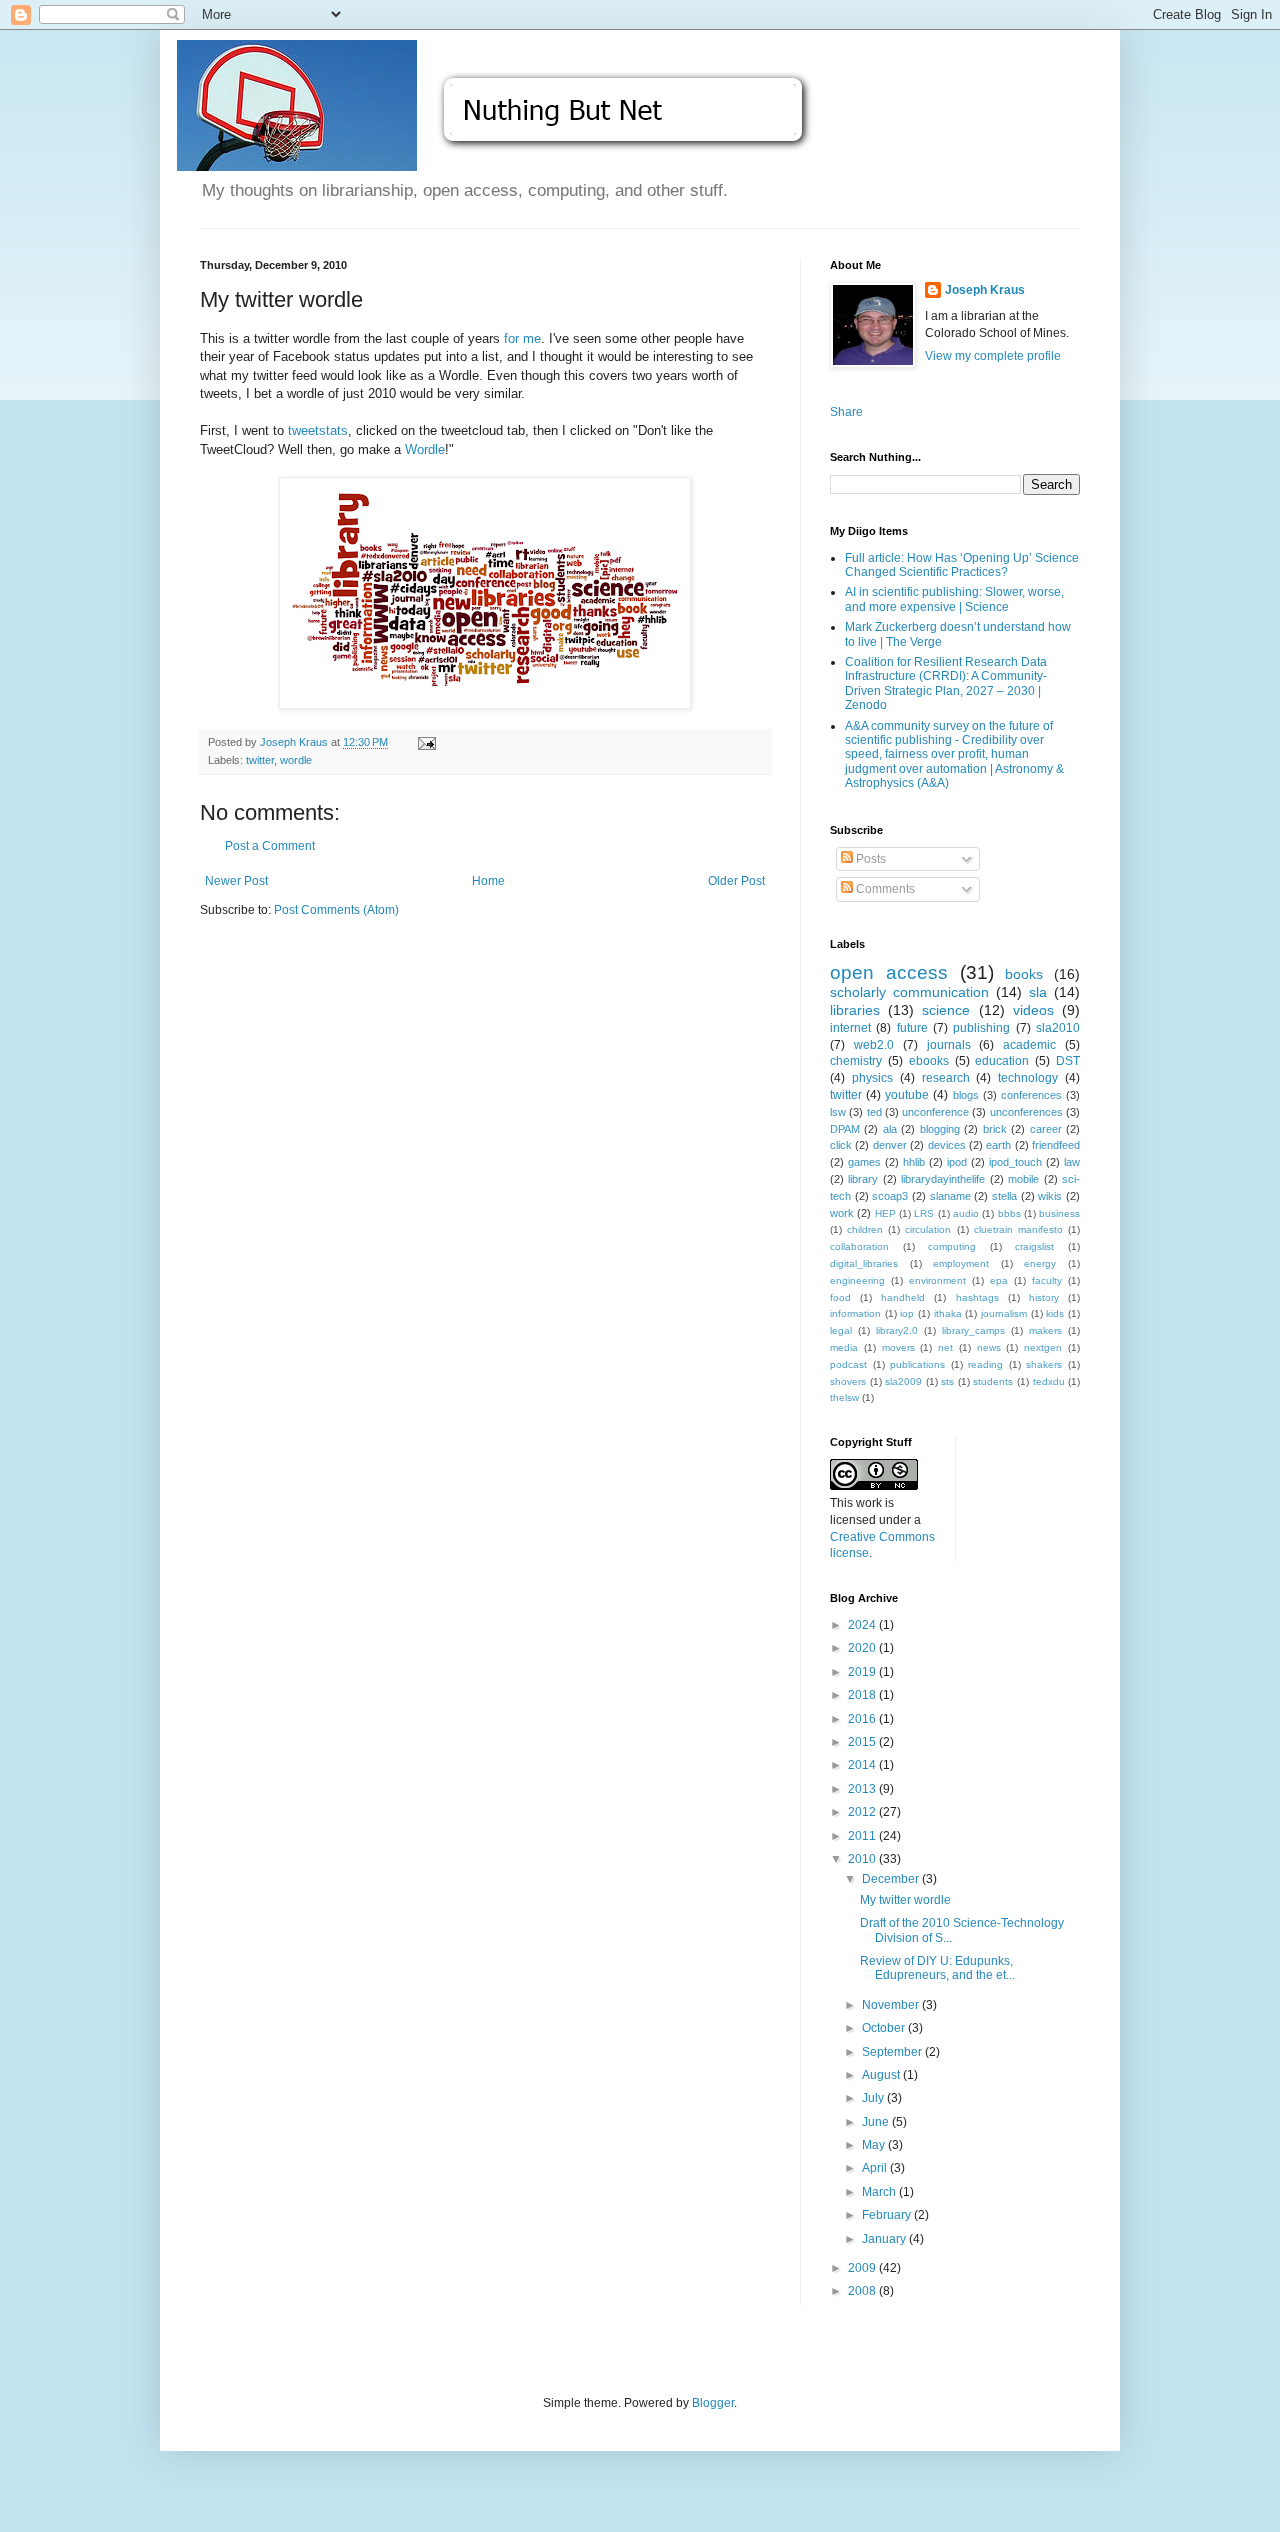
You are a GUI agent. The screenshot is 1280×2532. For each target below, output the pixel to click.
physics (872, 1078)
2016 (863, 1719)
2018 (863, 1695)
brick (995, 1129)
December (892, 1879)
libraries (855, 1010)
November (892, 2005)
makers (1045, 1330)
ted (874, 1112)
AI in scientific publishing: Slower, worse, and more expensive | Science (954, 599)
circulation (928, 1229)
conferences (1031, 1095)
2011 (863, 1836)
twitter (260, 760)
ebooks (929, 1061)
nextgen (1043, 1347)
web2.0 (874, 1045)
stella (1004, 1196)
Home (488, 881)
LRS (924, 1213)
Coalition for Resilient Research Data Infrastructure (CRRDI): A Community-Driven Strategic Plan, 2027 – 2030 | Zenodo (946, 683)
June (877, 2122)
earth (998, 1145)
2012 (863, 1812)
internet (850, 1028)
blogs (966, 1095)
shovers (848, 1381)
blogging (940, 1129)
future (912, 1028)
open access (889, 972)
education (1002, 1061)
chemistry (856, 1061)
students (993, 1381)
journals (949, 1045)
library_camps (973, 1330)
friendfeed (1056, 1145)
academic (1029, 1045)
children (865, 1229)
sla (1038, 992)
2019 (863, 1672)
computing (952, 1246)
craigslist (1034, 1246)
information (855, 1313)
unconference (935, 1112)
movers (898, 1347)
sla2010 (1058, 1028)
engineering (857, 1280)
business (1059, 1213)
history (1044, 1297)
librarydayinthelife (943, 1179)
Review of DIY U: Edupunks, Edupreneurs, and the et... (937, 1968)
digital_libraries (864, 1263)
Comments (884, 889)
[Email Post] (426, 742)
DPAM (845, 1129)
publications (917, 1364)
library (863, 1179)
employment (961, 1263)
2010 (863, 1859)
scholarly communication (909, 992)
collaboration (859, 1246)
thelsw (844, 1397)
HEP (885, 1213)
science (946, 1010)
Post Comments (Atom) (336, 910)
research (946, 1078)
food (840, 1297)
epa (999, 1280)
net (945, 1347)
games (864, 1162)
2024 (863, 1625)
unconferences (1026, 1112)
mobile (1023, 1179)
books (1024, 974)
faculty (1047, 1280)
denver (890, 1145)
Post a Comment (270, 846)
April (876, 2168)
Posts (869, 859)
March (880, 2192)
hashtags (977, 1297)
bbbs (1009, 1213)
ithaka (948, 1313)
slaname (950, 1196)
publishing (981, 1028)
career (1046, 1129)
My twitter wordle (905, 1900)
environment (937, 1280)
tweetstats (318, 430)
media (844, 1347)
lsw (838, 1112)
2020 (863, 1648)
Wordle (425, 449)
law (1072, 1162)
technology (1028, 1078)
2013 (863, 1789)
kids (1055, 1313)
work (842, 1213)
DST (1068, 1061)
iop (907, 1313)
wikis (1050, 1196)
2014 (863, 1765)
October (885, 2028)
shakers (1044, 1364)
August (882, 2075)
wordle (296, 760)
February (888, 2215)
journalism (1004, 1313)
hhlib (914, 1162)
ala (890, 1129)
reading (985, 1364)
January (885, 2239)
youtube (907, 1095)
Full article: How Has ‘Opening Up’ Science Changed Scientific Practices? (962, 565)
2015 (863, 1742)
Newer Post (236, 881)
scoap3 (890, 1196)
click (841, 1145)
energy (1040, 1263)
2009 (863, 2268)
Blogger (713, 2403)
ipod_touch (1015, 1162)
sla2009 (903, 1381)
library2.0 (897, 1330)
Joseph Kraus (985, 290)
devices (947, 1145)
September (893, 2052)
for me (522, 338)
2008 (863, 2291)
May (875, 2145)
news (989, 1347)
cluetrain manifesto (1018, 1229)
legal (841, 1330)
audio (966, 1213)
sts (947, 1381)
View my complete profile (993, 356)
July (874, 2098)
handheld (903, 1297)
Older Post (736, 881)
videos (1033, 1010)
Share (846, 412)
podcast (848, 1364)
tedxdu (1049, 1381)
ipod (957, 1162)
